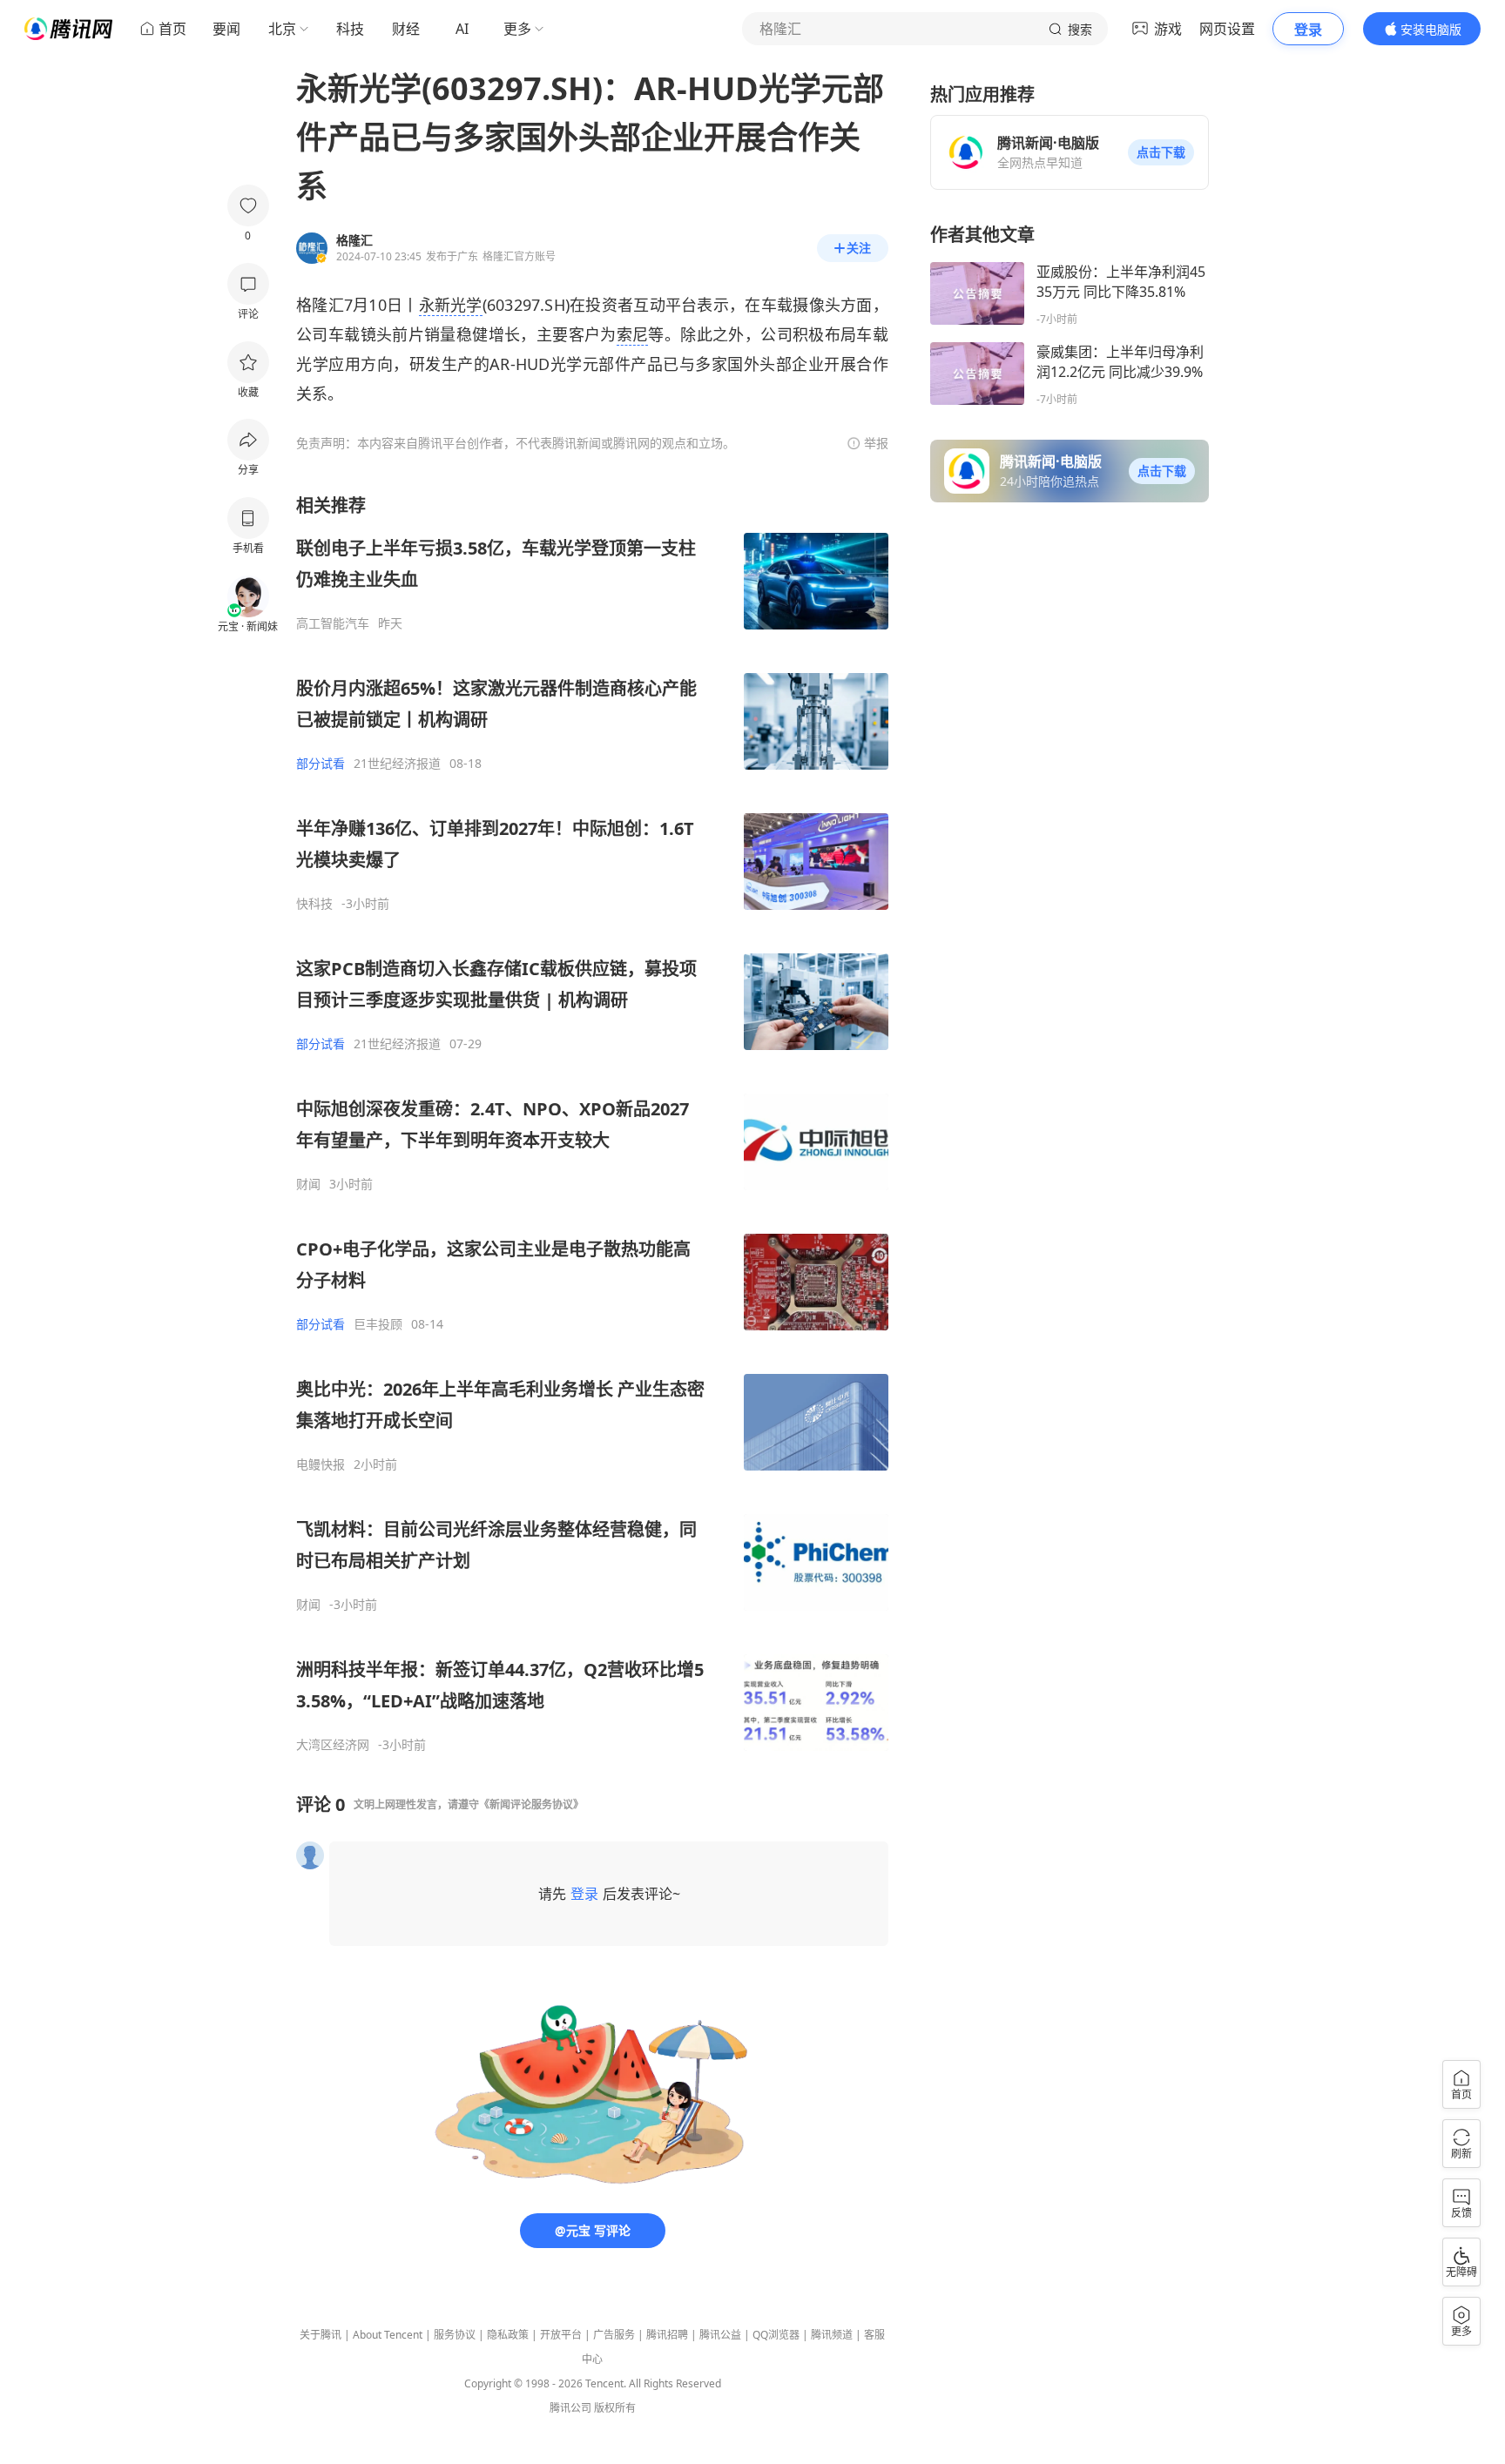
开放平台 (561, 2335)
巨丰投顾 (378, 1324)
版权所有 (615, 2408)
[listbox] (592, 1123)
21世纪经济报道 (397, 764)
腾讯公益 (720, 2335)
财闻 (308, 1184)
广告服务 (614, 2335)
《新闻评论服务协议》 (531, 1804)
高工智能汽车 (333, 623)
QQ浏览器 (776, 2335)
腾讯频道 (832, 2335)
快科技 (314, 904)
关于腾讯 (321, 2335)
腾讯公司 (570, 2408)
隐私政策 (508, 2335)
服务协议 (455, 2335)
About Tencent (388, 2335)
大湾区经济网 (333, 1745)
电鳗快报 (321, 1464)
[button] (1161, 152)
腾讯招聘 (667, 2335)
